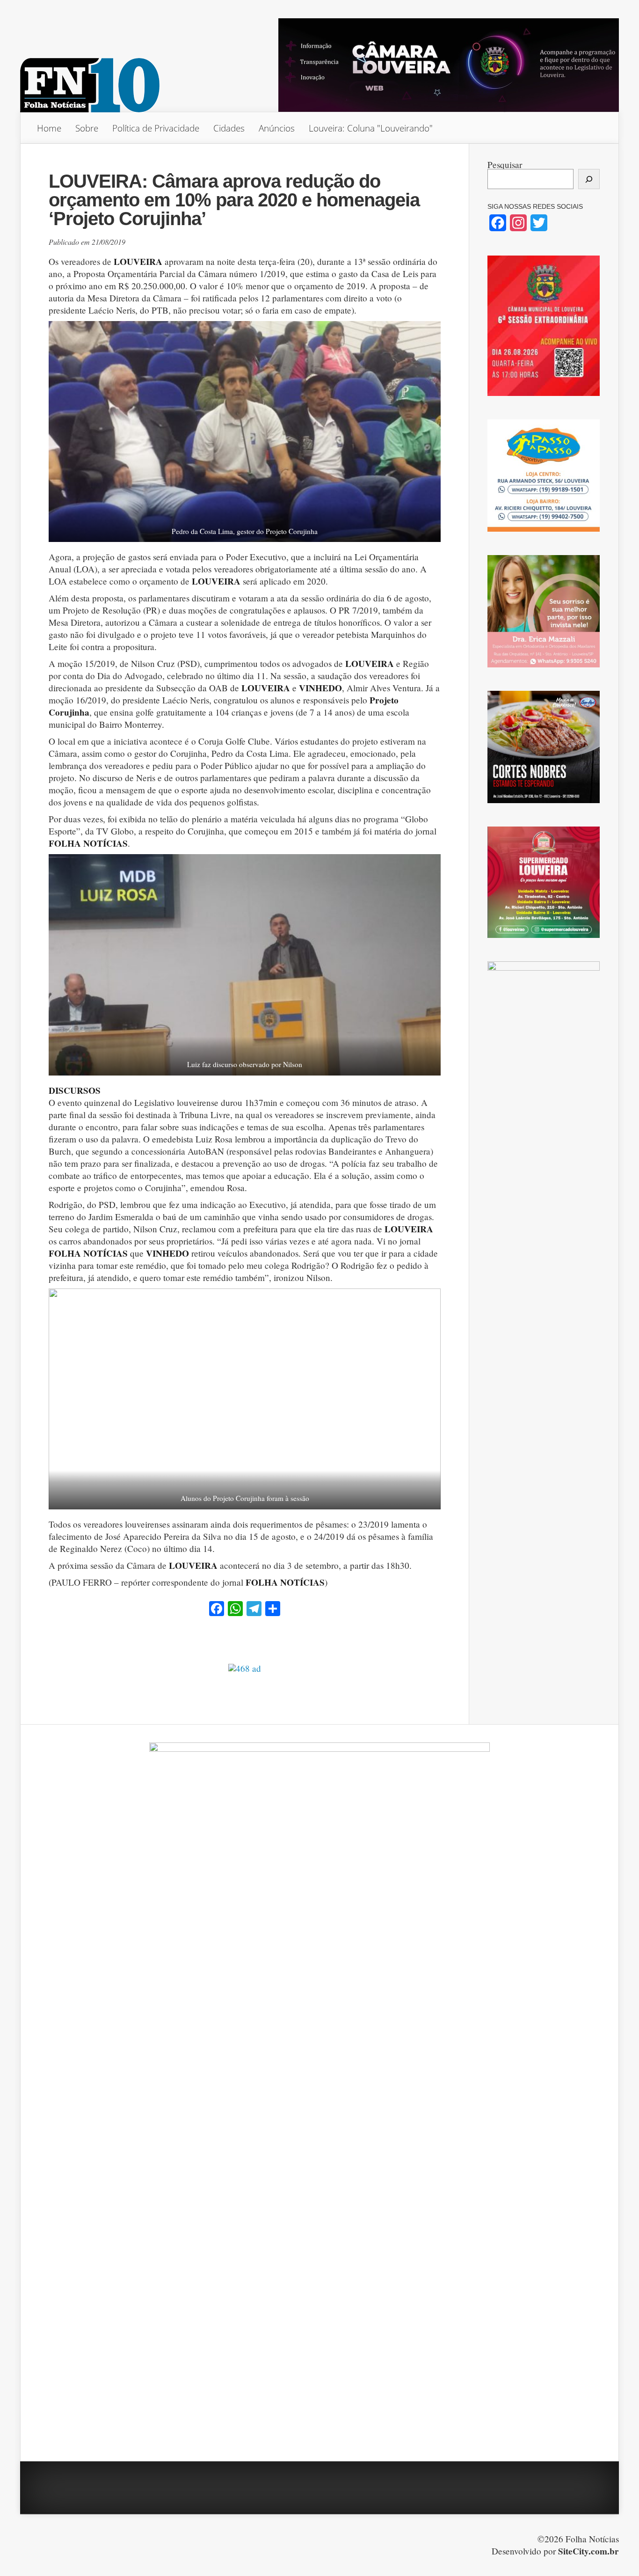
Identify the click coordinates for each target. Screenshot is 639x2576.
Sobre (87, 128)
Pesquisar (505, 165)
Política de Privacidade (156, 128)
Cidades (229, 128)
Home (49, 128)
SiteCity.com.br (588, 2551)
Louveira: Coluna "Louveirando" (371, 128)
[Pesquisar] (589, 179)
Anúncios (277, 128)
